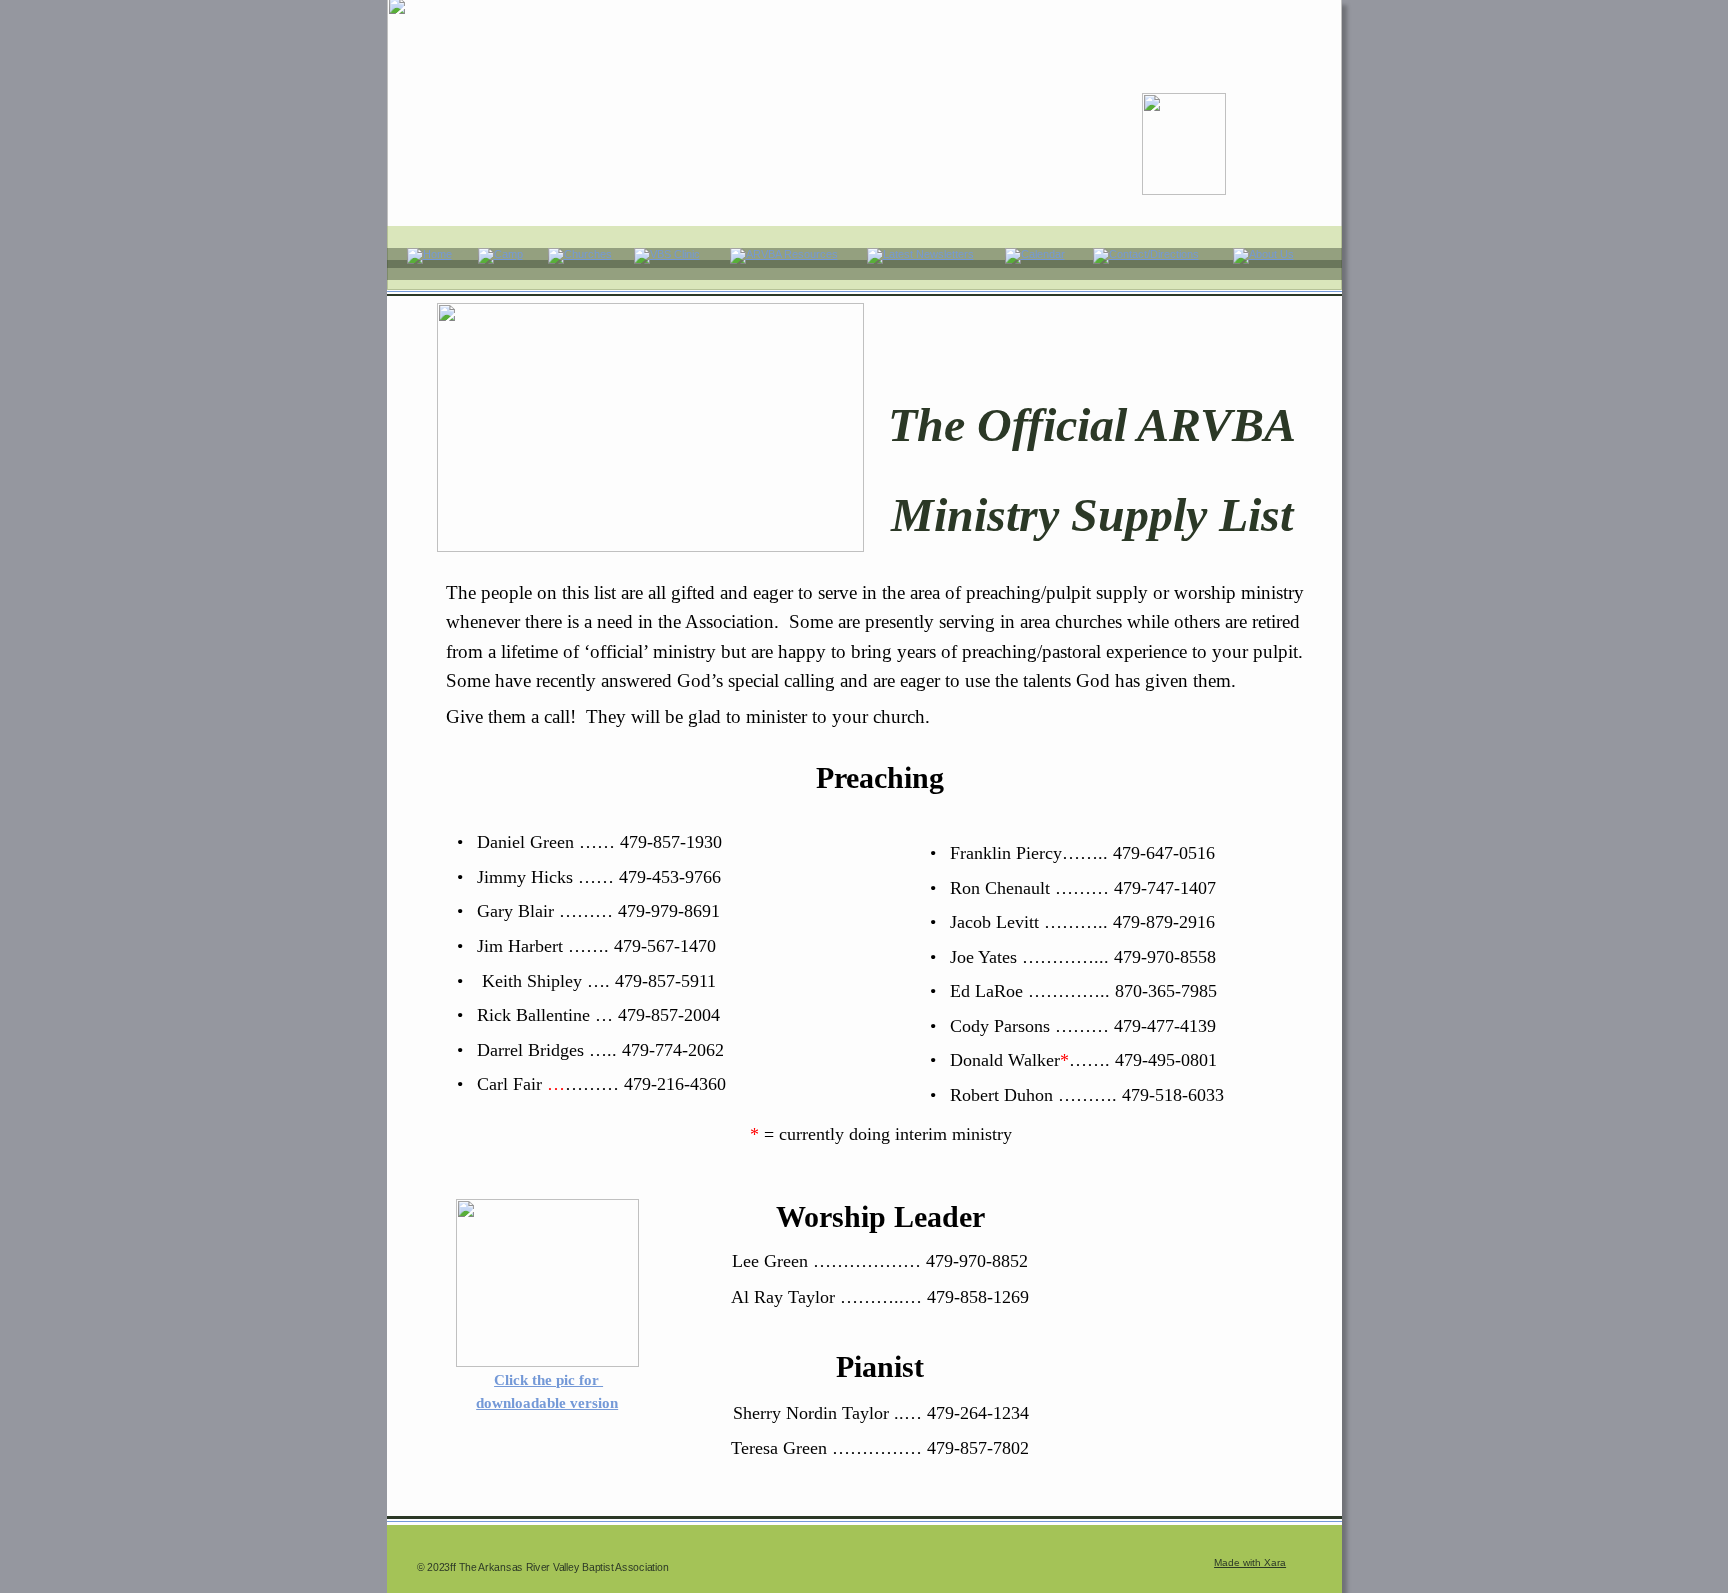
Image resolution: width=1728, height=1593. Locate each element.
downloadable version (547, 1403)
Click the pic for (548, 1380)
